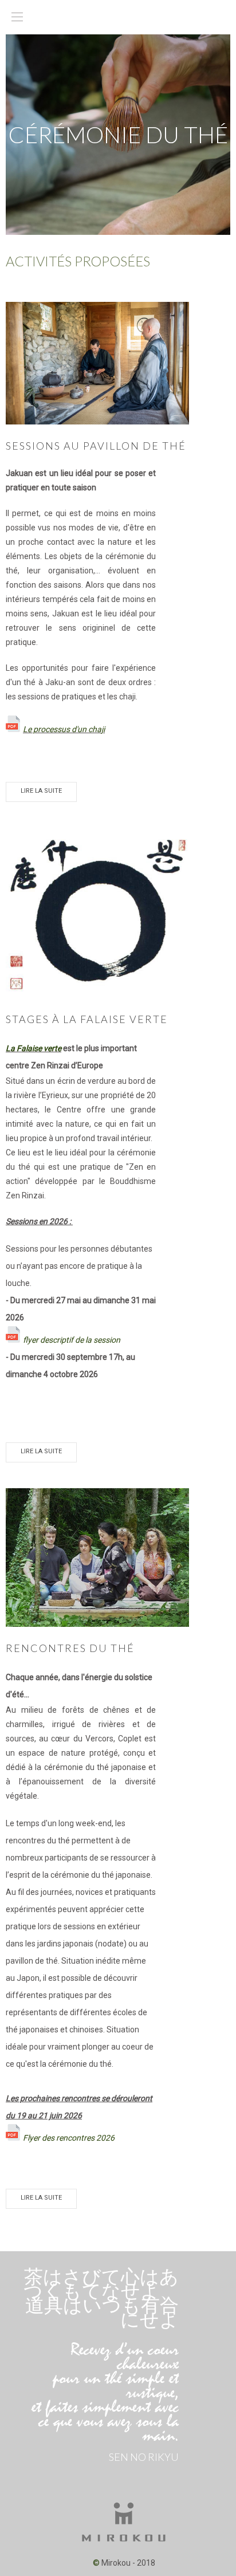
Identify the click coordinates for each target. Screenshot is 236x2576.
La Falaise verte (34, 1048)
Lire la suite (41, 791)
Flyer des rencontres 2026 (69, 2138)
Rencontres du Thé (70, 1648)
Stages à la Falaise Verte (87, 1019)
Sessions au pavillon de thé (96, 446)
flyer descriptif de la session (72, 1340)
